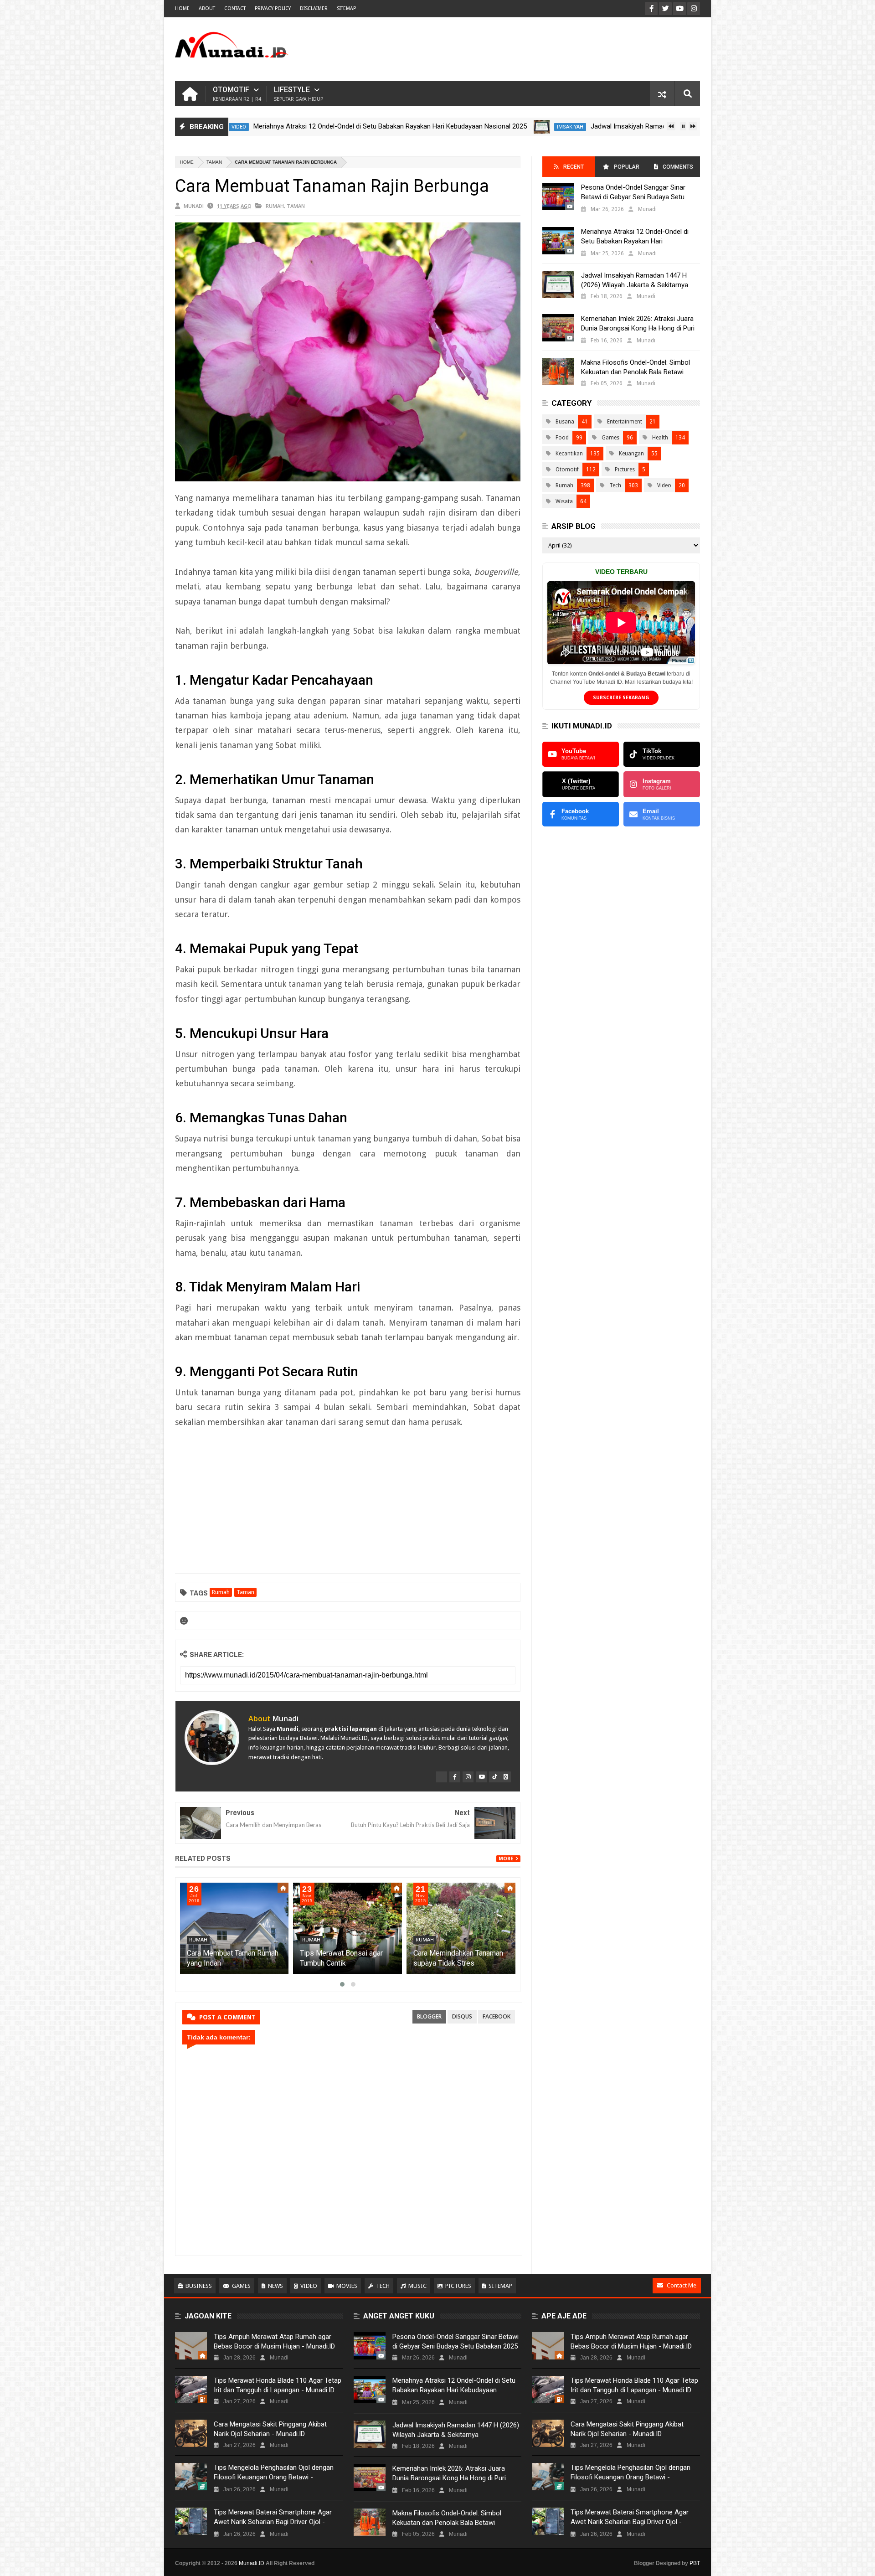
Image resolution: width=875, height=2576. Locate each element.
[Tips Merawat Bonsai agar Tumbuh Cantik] (461, 1928)
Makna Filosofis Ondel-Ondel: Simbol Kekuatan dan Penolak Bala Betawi (636, 367)
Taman (214, 162)
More (506, 1859)
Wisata (564, 501)
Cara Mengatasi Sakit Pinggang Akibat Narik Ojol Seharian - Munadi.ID (270, 2429)
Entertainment (625, 422)
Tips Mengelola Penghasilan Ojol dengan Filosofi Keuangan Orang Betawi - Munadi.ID (274, 2477)
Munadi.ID (252, 2563)
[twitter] (442, 1777)
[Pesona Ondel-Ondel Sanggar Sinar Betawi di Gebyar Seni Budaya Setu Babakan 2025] (558, 196)
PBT (695, 2563)
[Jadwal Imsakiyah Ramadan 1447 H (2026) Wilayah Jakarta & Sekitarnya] (461, 127)
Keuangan (631, 454)
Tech (615, 485)
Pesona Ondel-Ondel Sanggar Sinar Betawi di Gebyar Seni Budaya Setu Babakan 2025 (633, 197)
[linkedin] (505, 1777)
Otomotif (237, 94)
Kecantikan (569, 454)
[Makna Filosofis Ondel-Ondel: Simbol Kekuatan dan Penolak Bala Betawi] (558, 372)
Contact (235, 8)
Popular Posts (626, 170)
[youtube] (481, 1777)
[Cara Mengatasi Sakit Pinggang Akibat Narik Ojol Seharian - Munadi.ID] (191, 2433)
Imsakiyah (489, 127)
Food (562, 438)
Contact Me (682, 2285)
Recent (574, 167)
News (275, 2286)
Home (182, 8)
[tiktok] (494, 1777)
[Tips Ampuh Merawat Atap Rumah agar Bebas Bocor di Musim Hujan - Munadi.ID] (191, 2346)
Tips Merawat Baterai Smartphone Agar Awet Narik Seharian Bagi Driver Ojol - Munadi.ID (273, 2522)
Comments (678, 167)
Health (660, 438)
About (207, 8)
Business (199, 2286)
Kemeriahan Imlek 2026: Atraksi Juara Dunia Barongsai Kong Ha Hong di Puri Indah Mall (638, 328)
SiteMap (346, 8)
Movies (347, 2286)
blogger (429, 2016)
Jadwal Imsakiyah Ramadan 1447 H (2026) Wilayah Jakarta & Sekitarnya (617, 126)
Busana (565, 422)
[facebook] (455, 1777)
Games (610, 438)
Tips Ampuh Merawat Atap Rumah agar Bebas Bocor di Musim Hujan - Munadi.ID (274, 2341)
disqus (462, 2016)
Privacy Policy (273, 8)
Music (417, 2286)
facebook (497, 2016)
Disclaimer (314, 8)
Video (664, 485)
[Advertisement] (534, 49)
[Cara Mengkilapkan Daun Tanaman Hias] (234, 1928)
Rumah (275, 206)
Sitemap (500, 2286)
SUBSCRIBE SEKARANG (621, 698)
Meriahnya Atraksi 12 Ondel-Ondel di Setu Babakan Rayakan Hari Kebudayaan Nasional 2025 (309, 126)
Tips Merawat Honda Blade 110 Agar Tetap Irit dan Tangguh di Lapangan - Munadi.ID (278, 2385)
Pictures (625, 470)
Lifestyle (299, 94)
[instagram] (468, 1777)
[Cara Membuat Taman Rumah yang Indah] (348, 1928)
